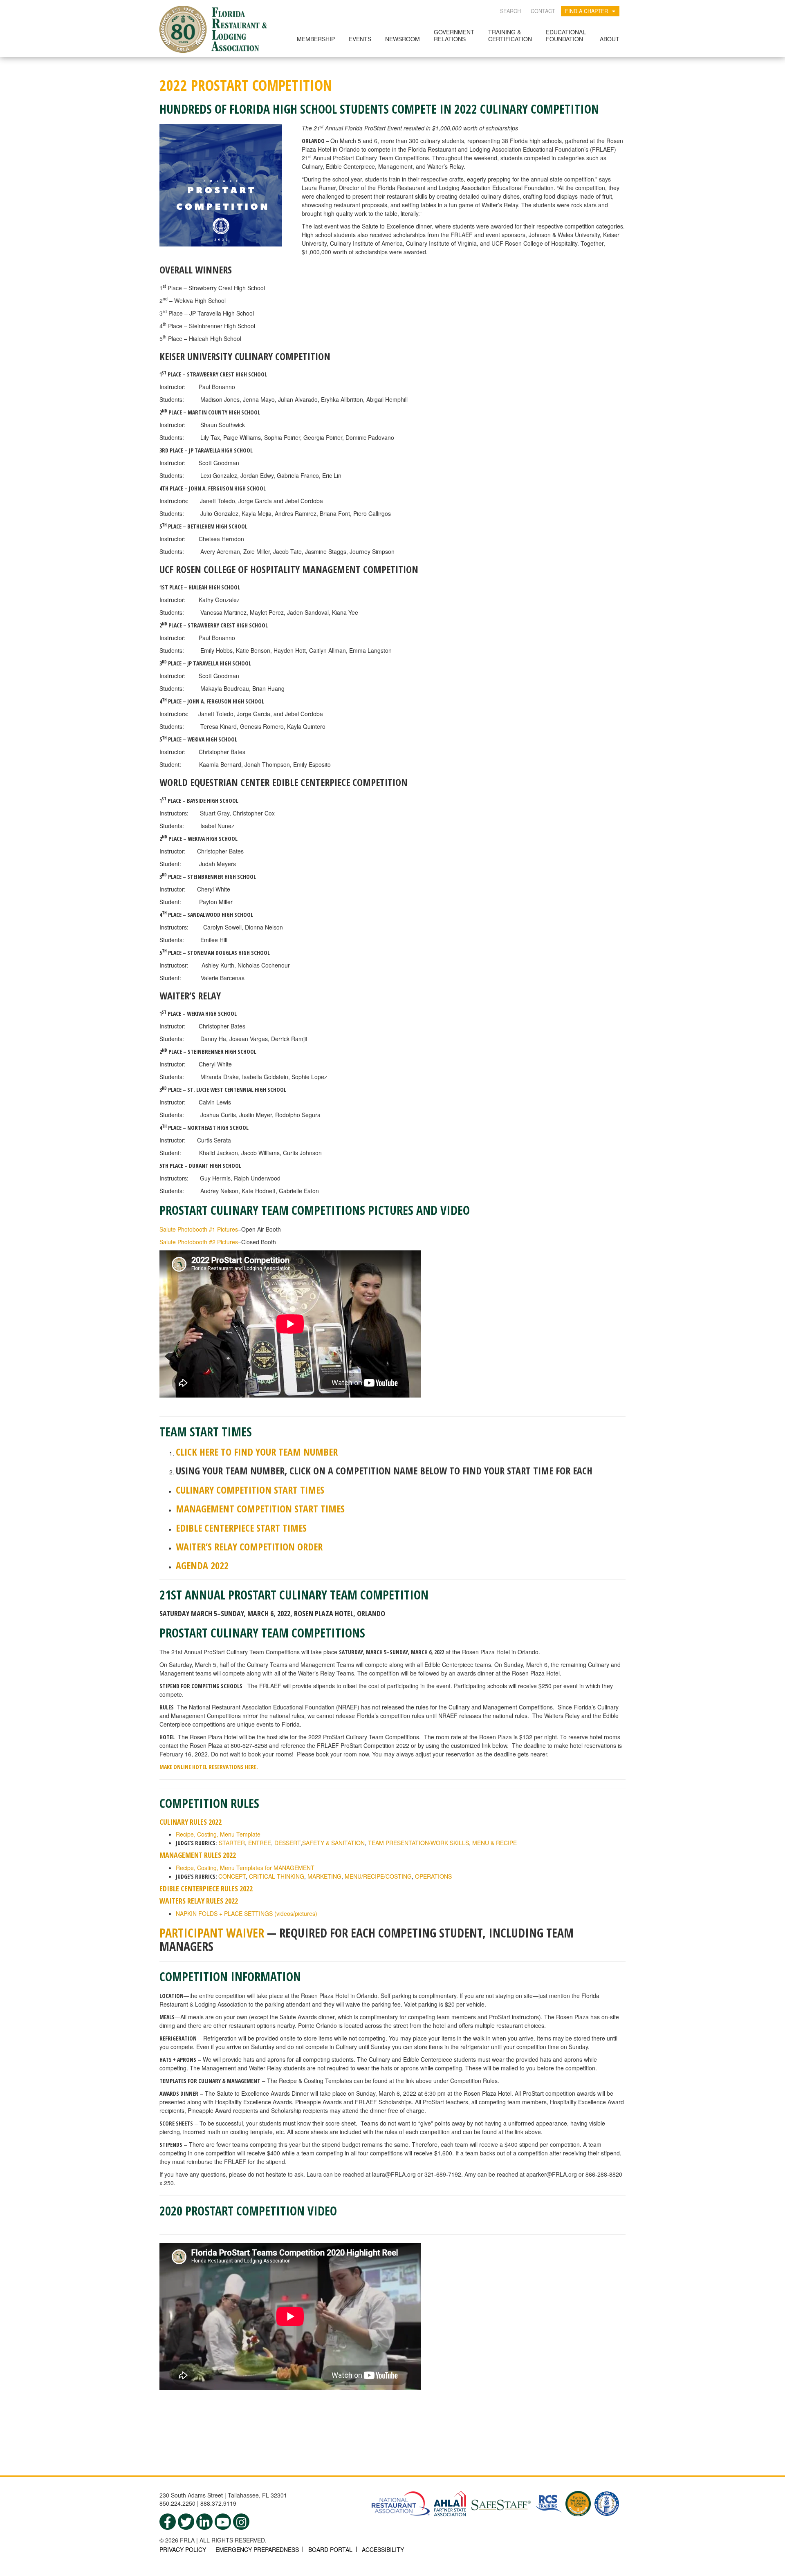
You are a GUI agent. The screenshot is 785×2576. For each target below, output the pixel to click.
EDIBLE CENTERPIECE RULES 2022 (206, 1888)
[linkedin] (204, 2522)
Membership (316, 39)
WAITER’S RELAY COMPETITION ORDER (249, 1547)
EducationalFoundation (566, 35)
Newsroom (403, 39)
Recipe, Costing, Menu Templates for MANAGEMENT (245, 1868)
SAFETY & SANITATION (333, 1843)
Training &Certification (510, 35)
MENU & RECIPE (495, 1843)
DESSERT (287, 1843)
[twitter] (186, 2522)
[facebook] (168, 2522)
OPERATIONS (433, 1876)
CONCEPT (232, 1876)
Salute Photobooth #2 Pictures (199, 1242)
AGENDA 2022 (202, 1565)
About (610, 39)
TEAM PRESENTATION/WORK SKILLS (418, 1843)
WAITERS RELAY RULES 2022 (199, 1901)
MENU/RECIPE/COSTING (378, 1876)
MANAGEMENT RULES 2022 (198, 1855)
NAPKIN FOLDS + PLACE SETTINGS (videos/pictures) (247, 1913)
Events (360, 39)
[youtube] (223, 2522)
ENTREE (260, 1843)
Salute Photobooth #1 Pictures (199, 1229)
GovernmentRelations (454, 35)
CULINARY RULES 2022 (191, 1822)
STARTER (232, 1843)
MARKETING (324, 1876)
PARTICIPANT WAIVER (212, 1933)
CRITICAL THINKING (277, 1876)
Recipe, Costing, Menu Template (218, 1834)
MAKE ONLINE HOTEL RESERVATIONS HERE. (209, 1767)
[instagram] (241, 2522)
